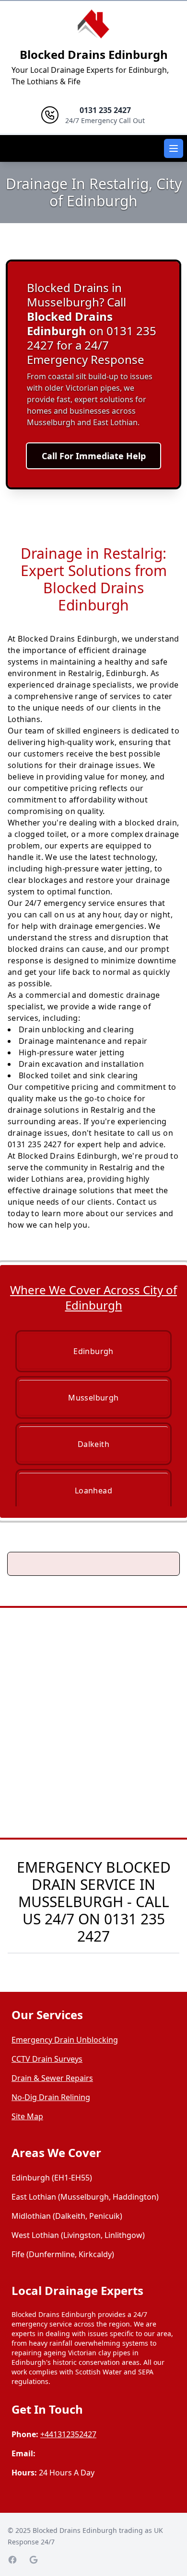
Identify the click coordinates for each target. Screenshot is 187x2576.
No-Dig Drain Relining (51, 2097)
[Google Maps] (34, 2560)
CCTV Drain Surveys (47, 2059)
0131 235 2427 (121, 1927)
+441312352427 (68, 2434)
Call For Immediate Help (94, 456)
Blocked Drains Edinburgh (94, 54)
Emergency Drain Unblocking (65, 2040)
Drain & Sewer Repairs (52, 2078)
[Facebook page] (12, 2560)
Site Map (27, 2116)
